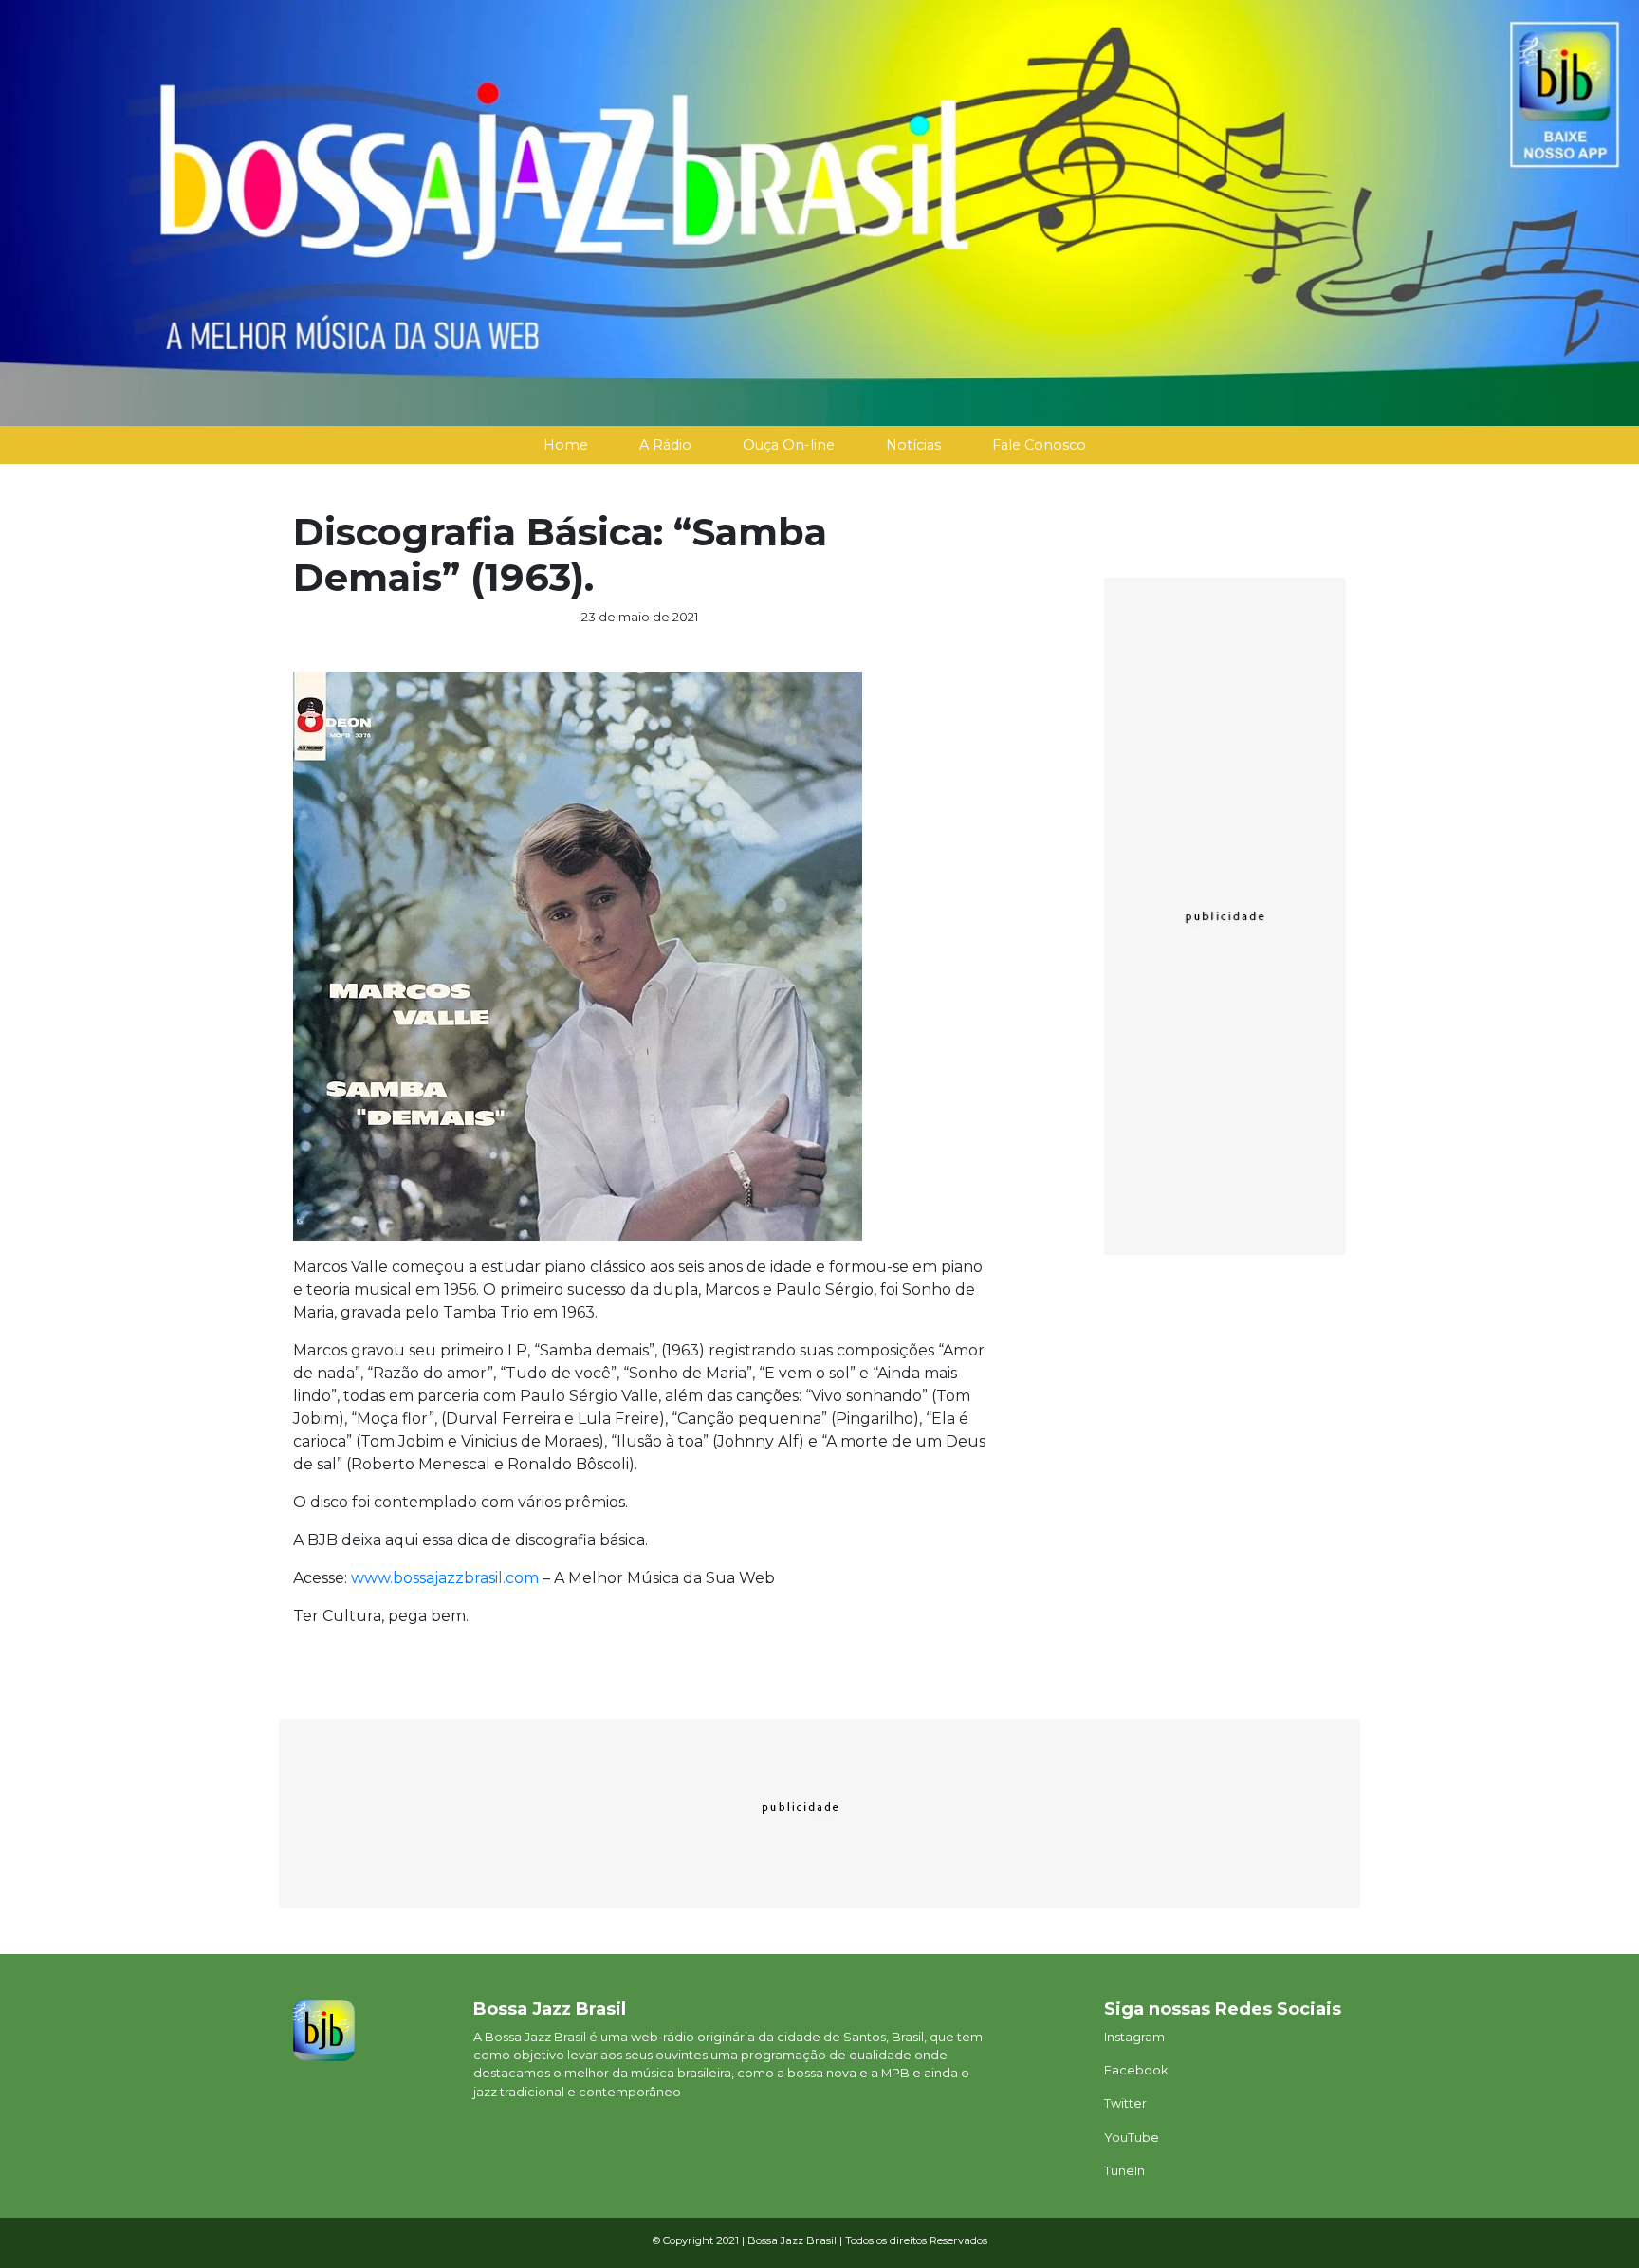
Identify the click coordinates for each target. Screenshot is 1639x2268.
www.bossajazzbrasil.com (445, 1578)
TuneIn (1124, 2171)
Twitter (1125, 2103)
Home (566, 445)
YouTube (1132, 2138)
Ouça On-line (789, 445)
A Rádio (665, 445)
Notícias (913, 445)
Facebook (1136, 2070)
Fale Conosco (1039, 445)
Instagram (1134, 2037)
